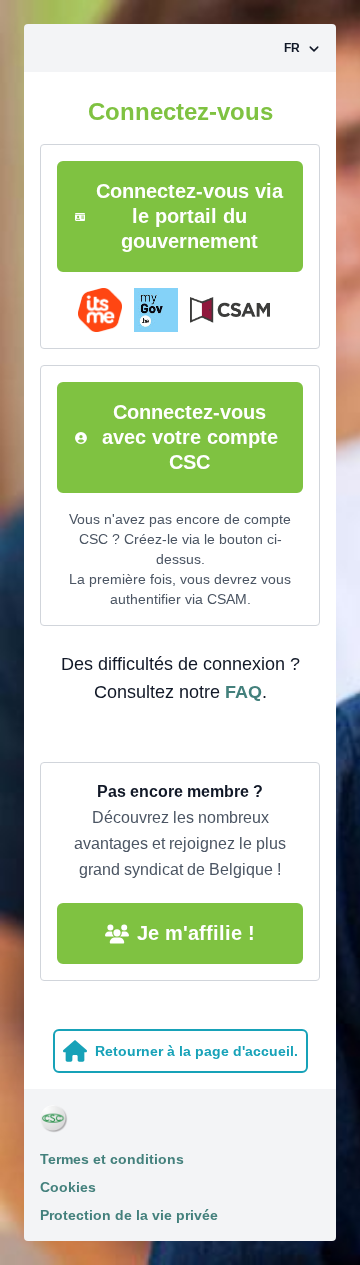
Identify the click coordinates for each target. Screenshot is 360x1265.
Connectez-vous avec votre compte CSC (190, 437)
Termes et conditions (112, 1159)
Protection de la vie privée (129, 1215)
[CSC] (180, 1119)
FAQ (243, 692)
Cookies (68, 1187)
